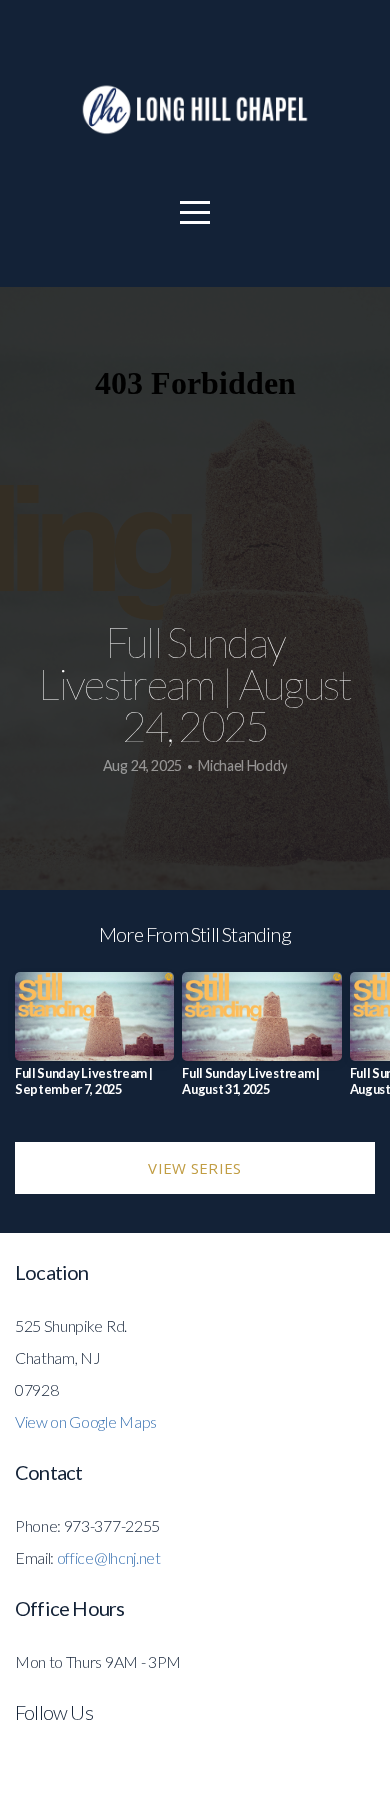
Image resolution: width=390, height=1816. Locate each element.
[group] (94, 1042)
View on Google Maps (86, 1421)
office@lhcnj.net (109, 1557)
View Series (194, 1168)
